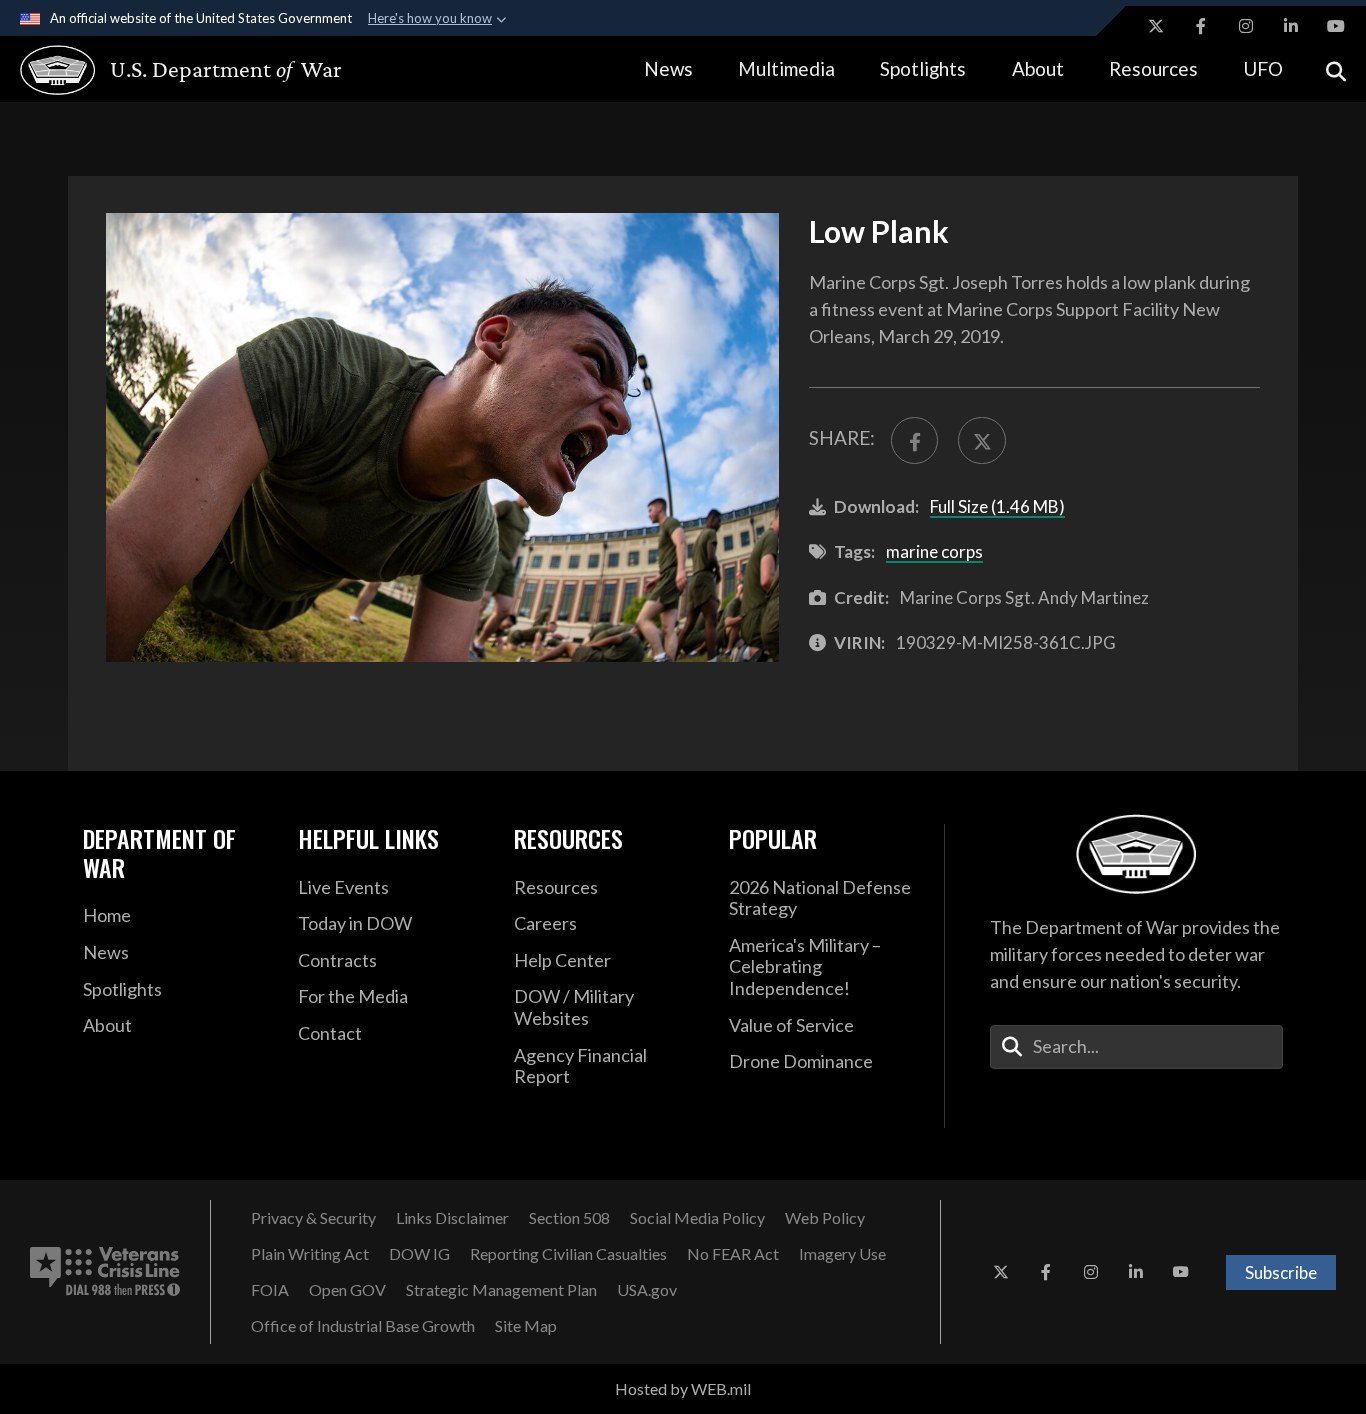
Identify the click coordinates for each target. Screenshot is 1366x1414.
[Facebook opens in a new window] (1201, 26)
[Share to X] (981, 440)
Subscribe (1281, 1272)
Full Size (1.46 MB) (997, 506)
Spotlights (923, 68)
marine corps (934, 551)
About (1038, 68)
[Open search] (1336, 69)
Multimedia (786, 68)
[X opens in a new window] (1156, 26)
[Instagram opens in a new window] (1246, 26)
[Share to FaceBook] (914, 440)
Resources (1153, 68)
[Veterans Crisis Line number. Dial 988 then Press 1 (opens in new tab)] (105, 1272)
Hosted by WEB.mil (683, 1388)
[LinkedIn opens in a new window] (1291, 26)
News (668, 68)
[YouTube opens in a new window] (1336, 26)
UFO (1263, 68)
